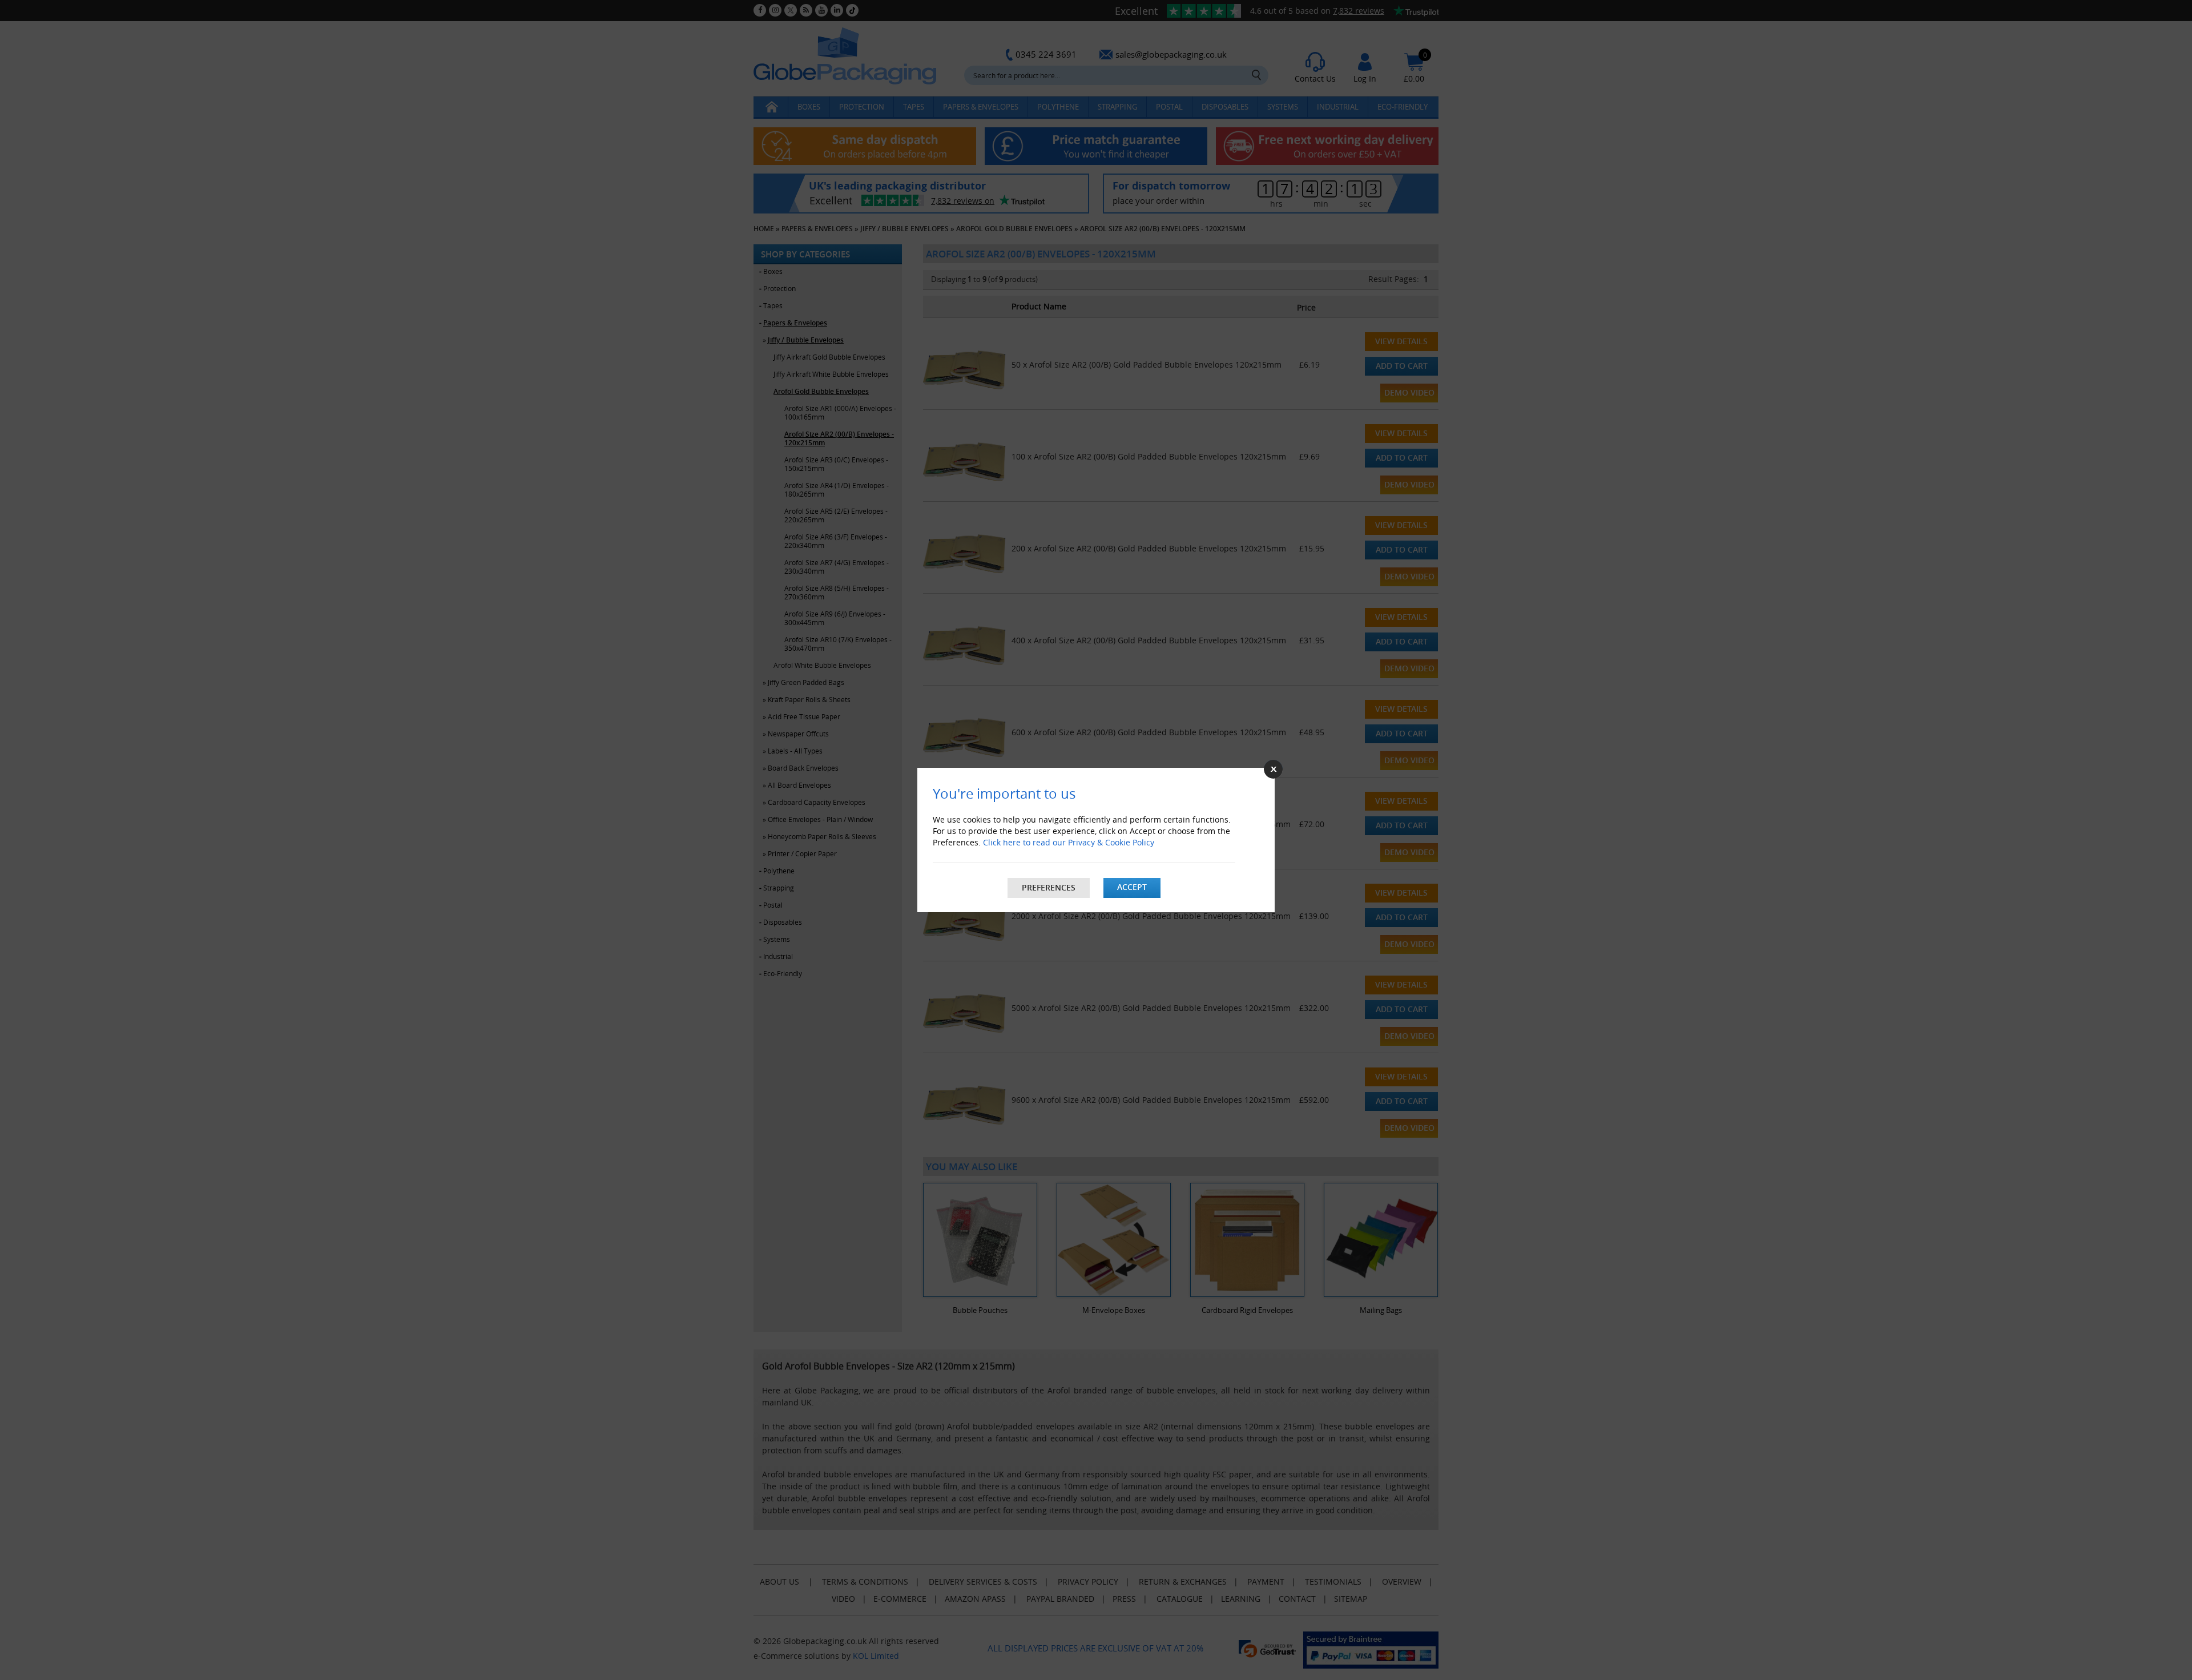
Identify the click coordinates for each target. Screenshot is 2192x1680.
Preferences (1049, 887)
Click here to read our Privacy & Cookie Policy (1069, 842)
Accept (1132, 887)
